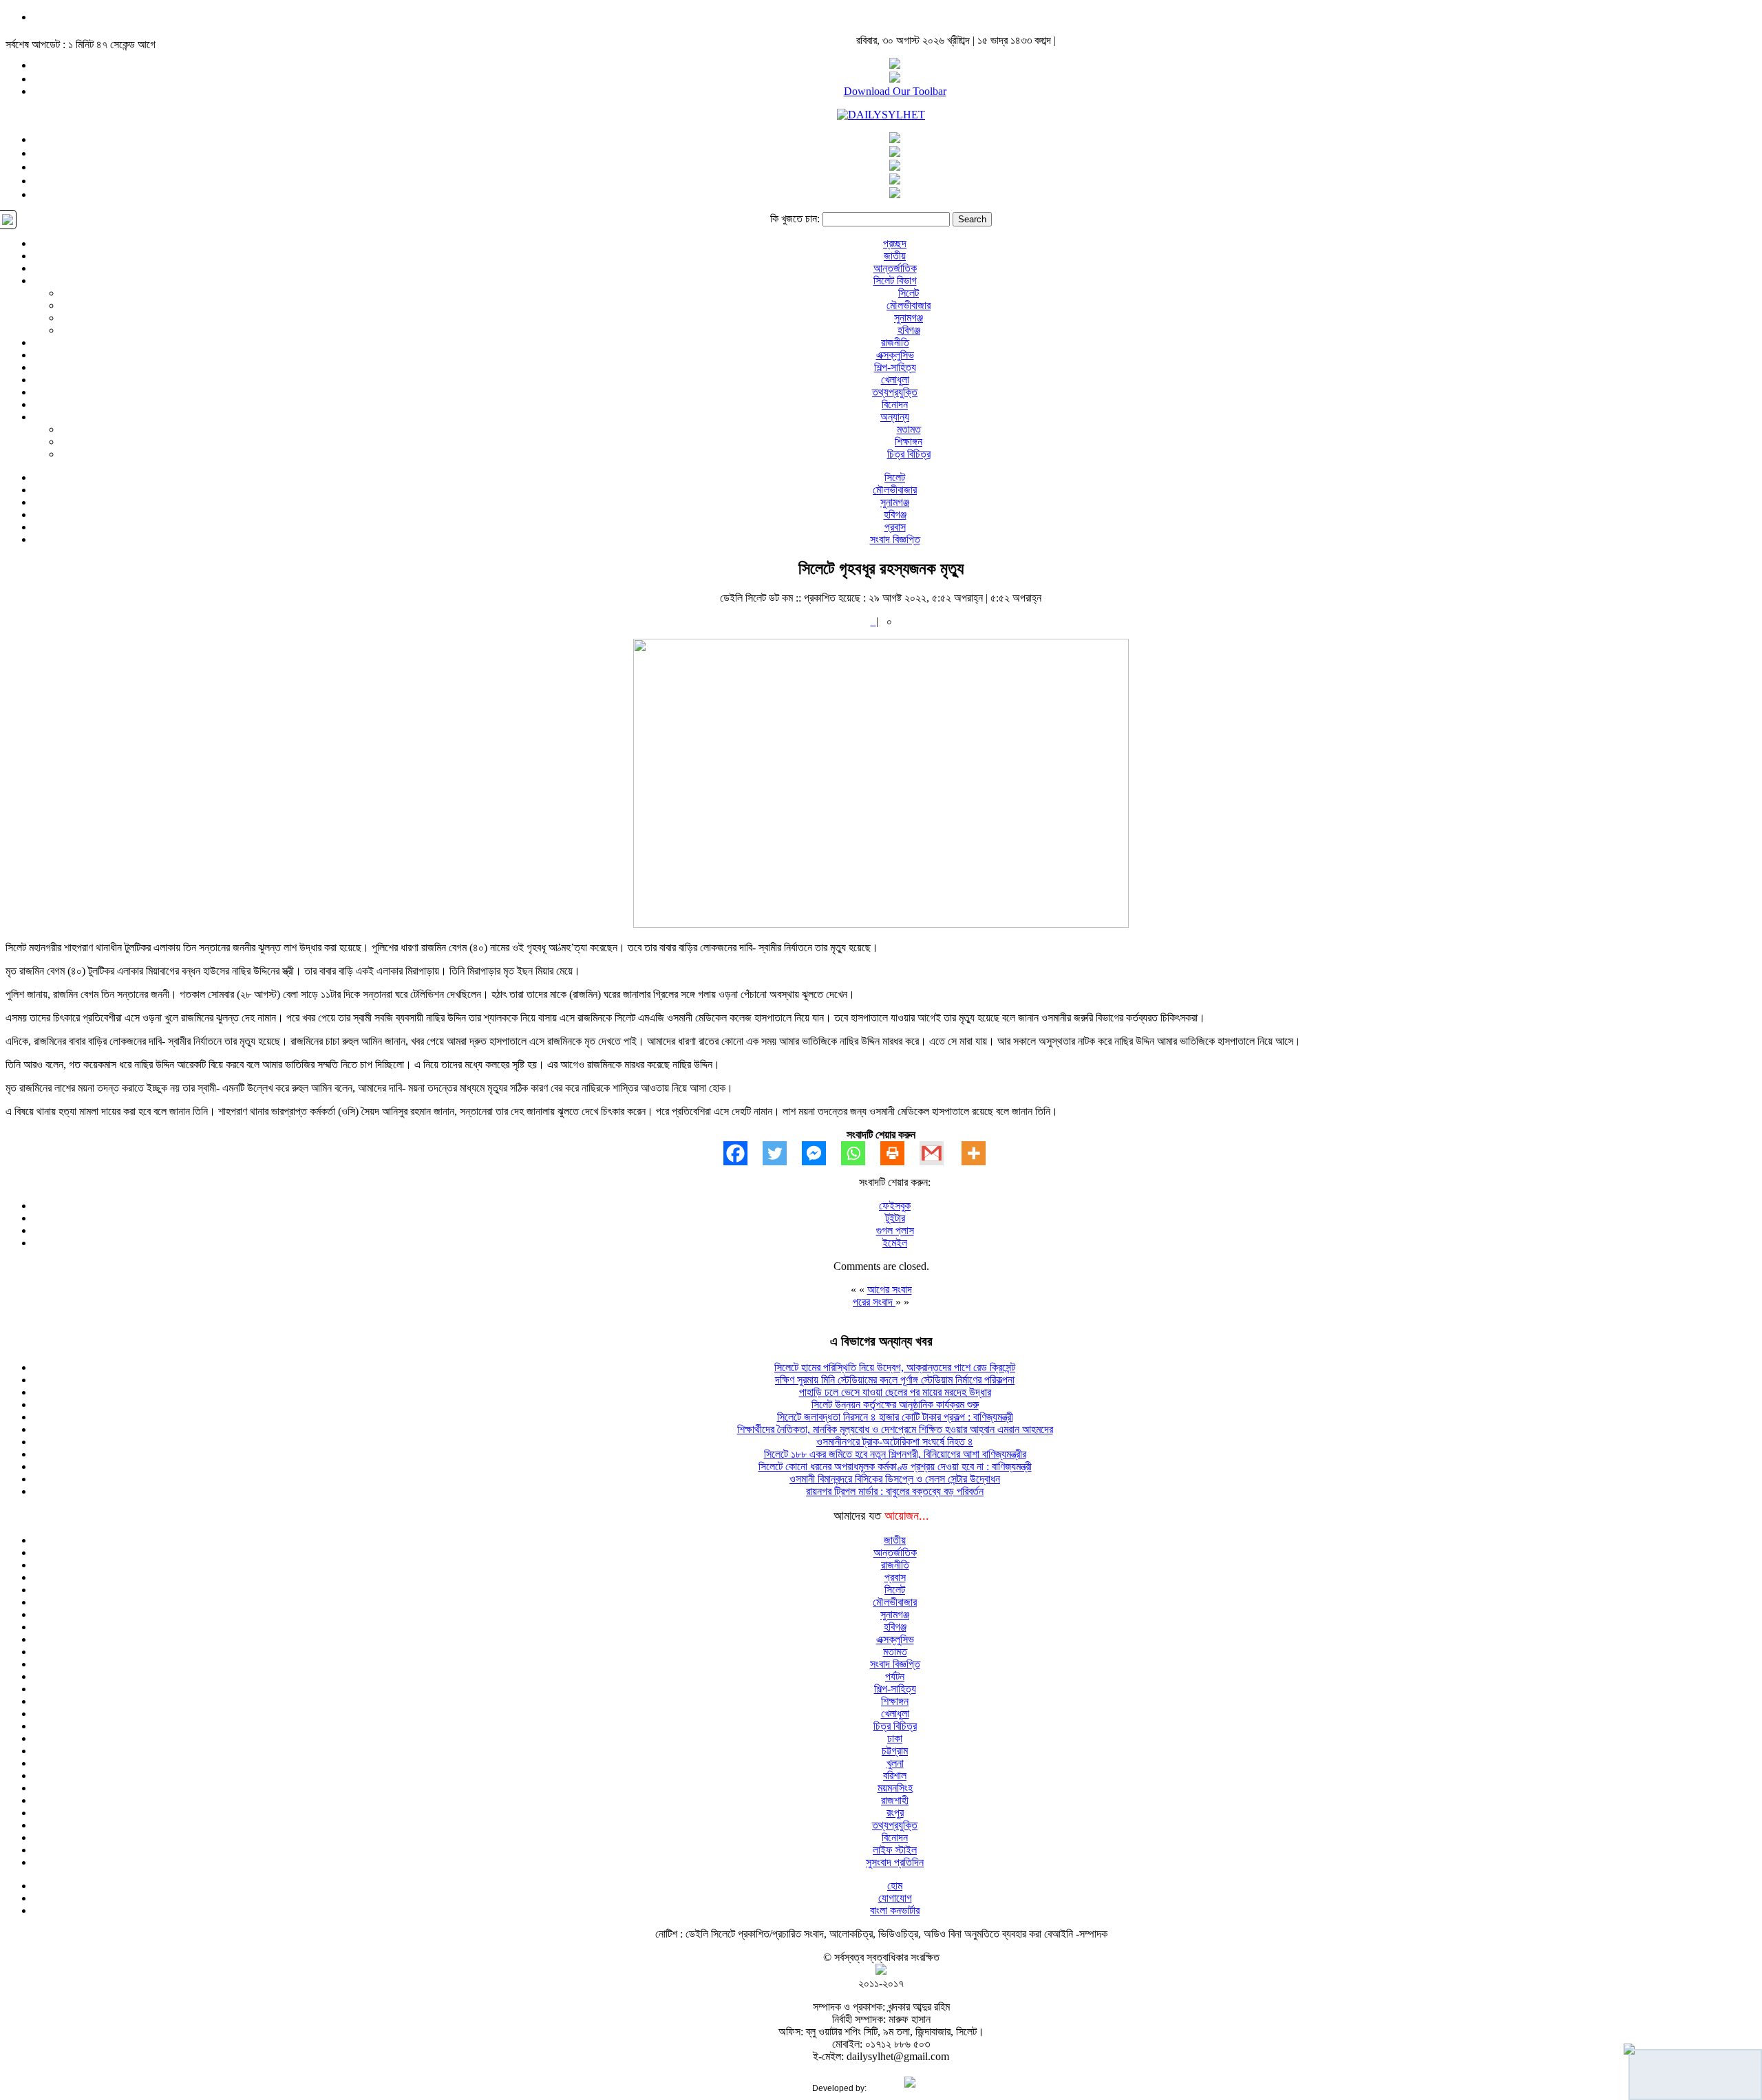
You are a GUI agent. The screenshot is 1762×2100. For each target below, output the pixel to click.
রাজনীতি (895, 342)
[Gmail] (939, 1153)
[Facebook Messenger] (821, 1153)
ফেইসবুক (895, 1206)
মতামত (909, 429)
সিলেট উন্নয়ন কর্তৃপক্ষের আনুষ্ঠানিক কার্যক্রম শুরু (895, 1404)
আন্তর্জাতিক (895, 268)
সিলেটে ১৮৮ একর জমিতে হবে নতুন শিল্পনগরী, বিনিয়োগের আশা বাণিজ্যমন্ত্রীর (895, 1454)
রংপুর (895, 1813)
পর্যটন (895, 1676)
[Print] (900, 1153)
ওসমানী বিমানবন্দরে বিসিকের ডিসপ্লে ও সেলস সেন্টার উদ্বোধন (895, 1479)
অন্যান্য (895, 417)
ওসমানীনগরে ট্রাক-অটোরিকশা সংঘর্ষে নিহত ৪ (895, 1442)
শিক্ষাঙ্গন (909, 442)
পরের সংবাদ (874, 1302)
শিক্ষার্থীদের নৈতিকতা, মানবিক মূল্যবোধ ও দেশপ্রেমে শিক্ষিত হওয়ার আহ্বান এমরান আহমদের (895, 1429)
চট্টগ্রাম (895, 1751)
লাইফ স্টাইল (895, 1850)
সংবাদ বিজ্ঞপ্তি (895, 539)
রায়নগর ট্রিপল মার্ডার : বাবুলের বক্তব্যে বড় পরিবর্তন (895, 1491)
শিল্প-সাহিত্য (895, 367)
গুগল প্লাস (895, 1230)
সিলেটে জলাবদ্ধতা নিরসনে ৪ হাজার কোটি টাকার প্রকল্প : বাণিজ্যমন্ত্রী (895, 1417)
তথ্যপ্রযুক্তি (895, 392)
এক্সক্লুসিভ (895, 355)
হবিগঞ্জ (909, 330)
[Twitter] (782, 1153)
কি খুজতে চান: (795, 219)
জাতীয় (895, 256)
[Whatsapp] (861, 1153)
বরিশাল (895, 1775)
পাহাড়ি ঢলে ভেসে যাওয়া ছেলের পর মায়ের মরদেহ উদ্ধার (895, 1392)
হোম (895, 1886)
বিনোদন (895, 404)
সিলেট (909, 293)
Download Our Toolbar (895, 91)
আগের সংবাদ (890, 1290)
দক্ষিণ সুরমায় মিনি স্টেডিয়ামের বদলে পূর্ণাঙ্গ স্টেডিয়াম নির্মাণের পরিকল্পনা (895, 1380)
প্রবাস (895, 527)
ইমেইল (895, 1243)
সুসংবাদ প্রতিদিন (895, 1862)
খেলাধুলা (895, 380)
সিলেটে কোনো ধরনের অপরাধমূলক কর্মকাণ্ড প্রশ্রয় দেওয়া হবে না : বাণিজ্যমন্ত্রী (895, 1466)
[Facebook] (743, 1153)
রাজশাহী (895, 1800)
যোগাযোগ (895, 1898)
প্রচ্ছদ (895, 243)
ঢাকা (895, 1738)
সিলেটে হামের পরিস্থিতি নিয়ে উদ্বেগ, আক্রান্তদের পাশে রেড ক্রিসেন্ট (895, 1367)
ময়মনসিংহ (895, 1788)
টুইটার (895, 1218)
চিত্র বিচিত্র (909, 454)
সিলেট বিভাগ (895, 280)
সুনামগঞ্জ (909, 318)
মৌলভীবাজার (909, 305)
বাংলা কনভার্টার (895, 1910)
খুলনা (895, 1763)
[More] (981, 1153)
